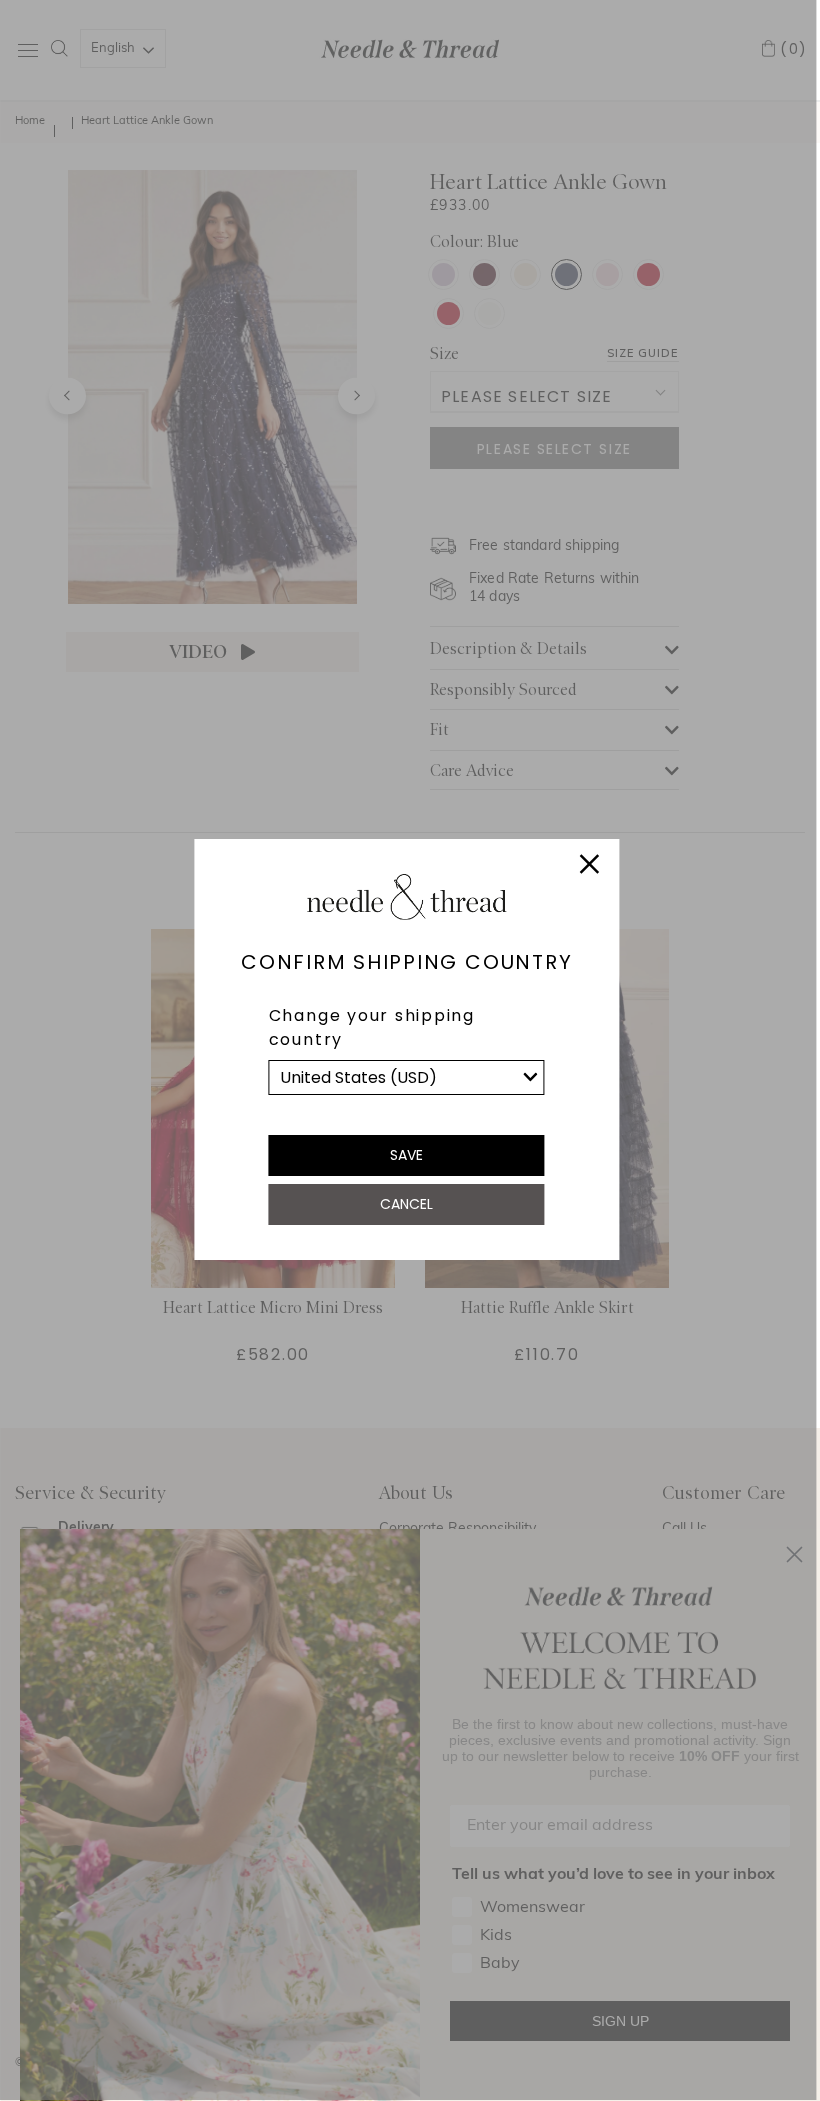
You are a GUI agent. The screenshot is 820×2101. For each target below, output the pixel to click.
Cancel (406, 1204)
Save (406, 1155)
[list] (407, 1077)
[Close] (589, 867)
